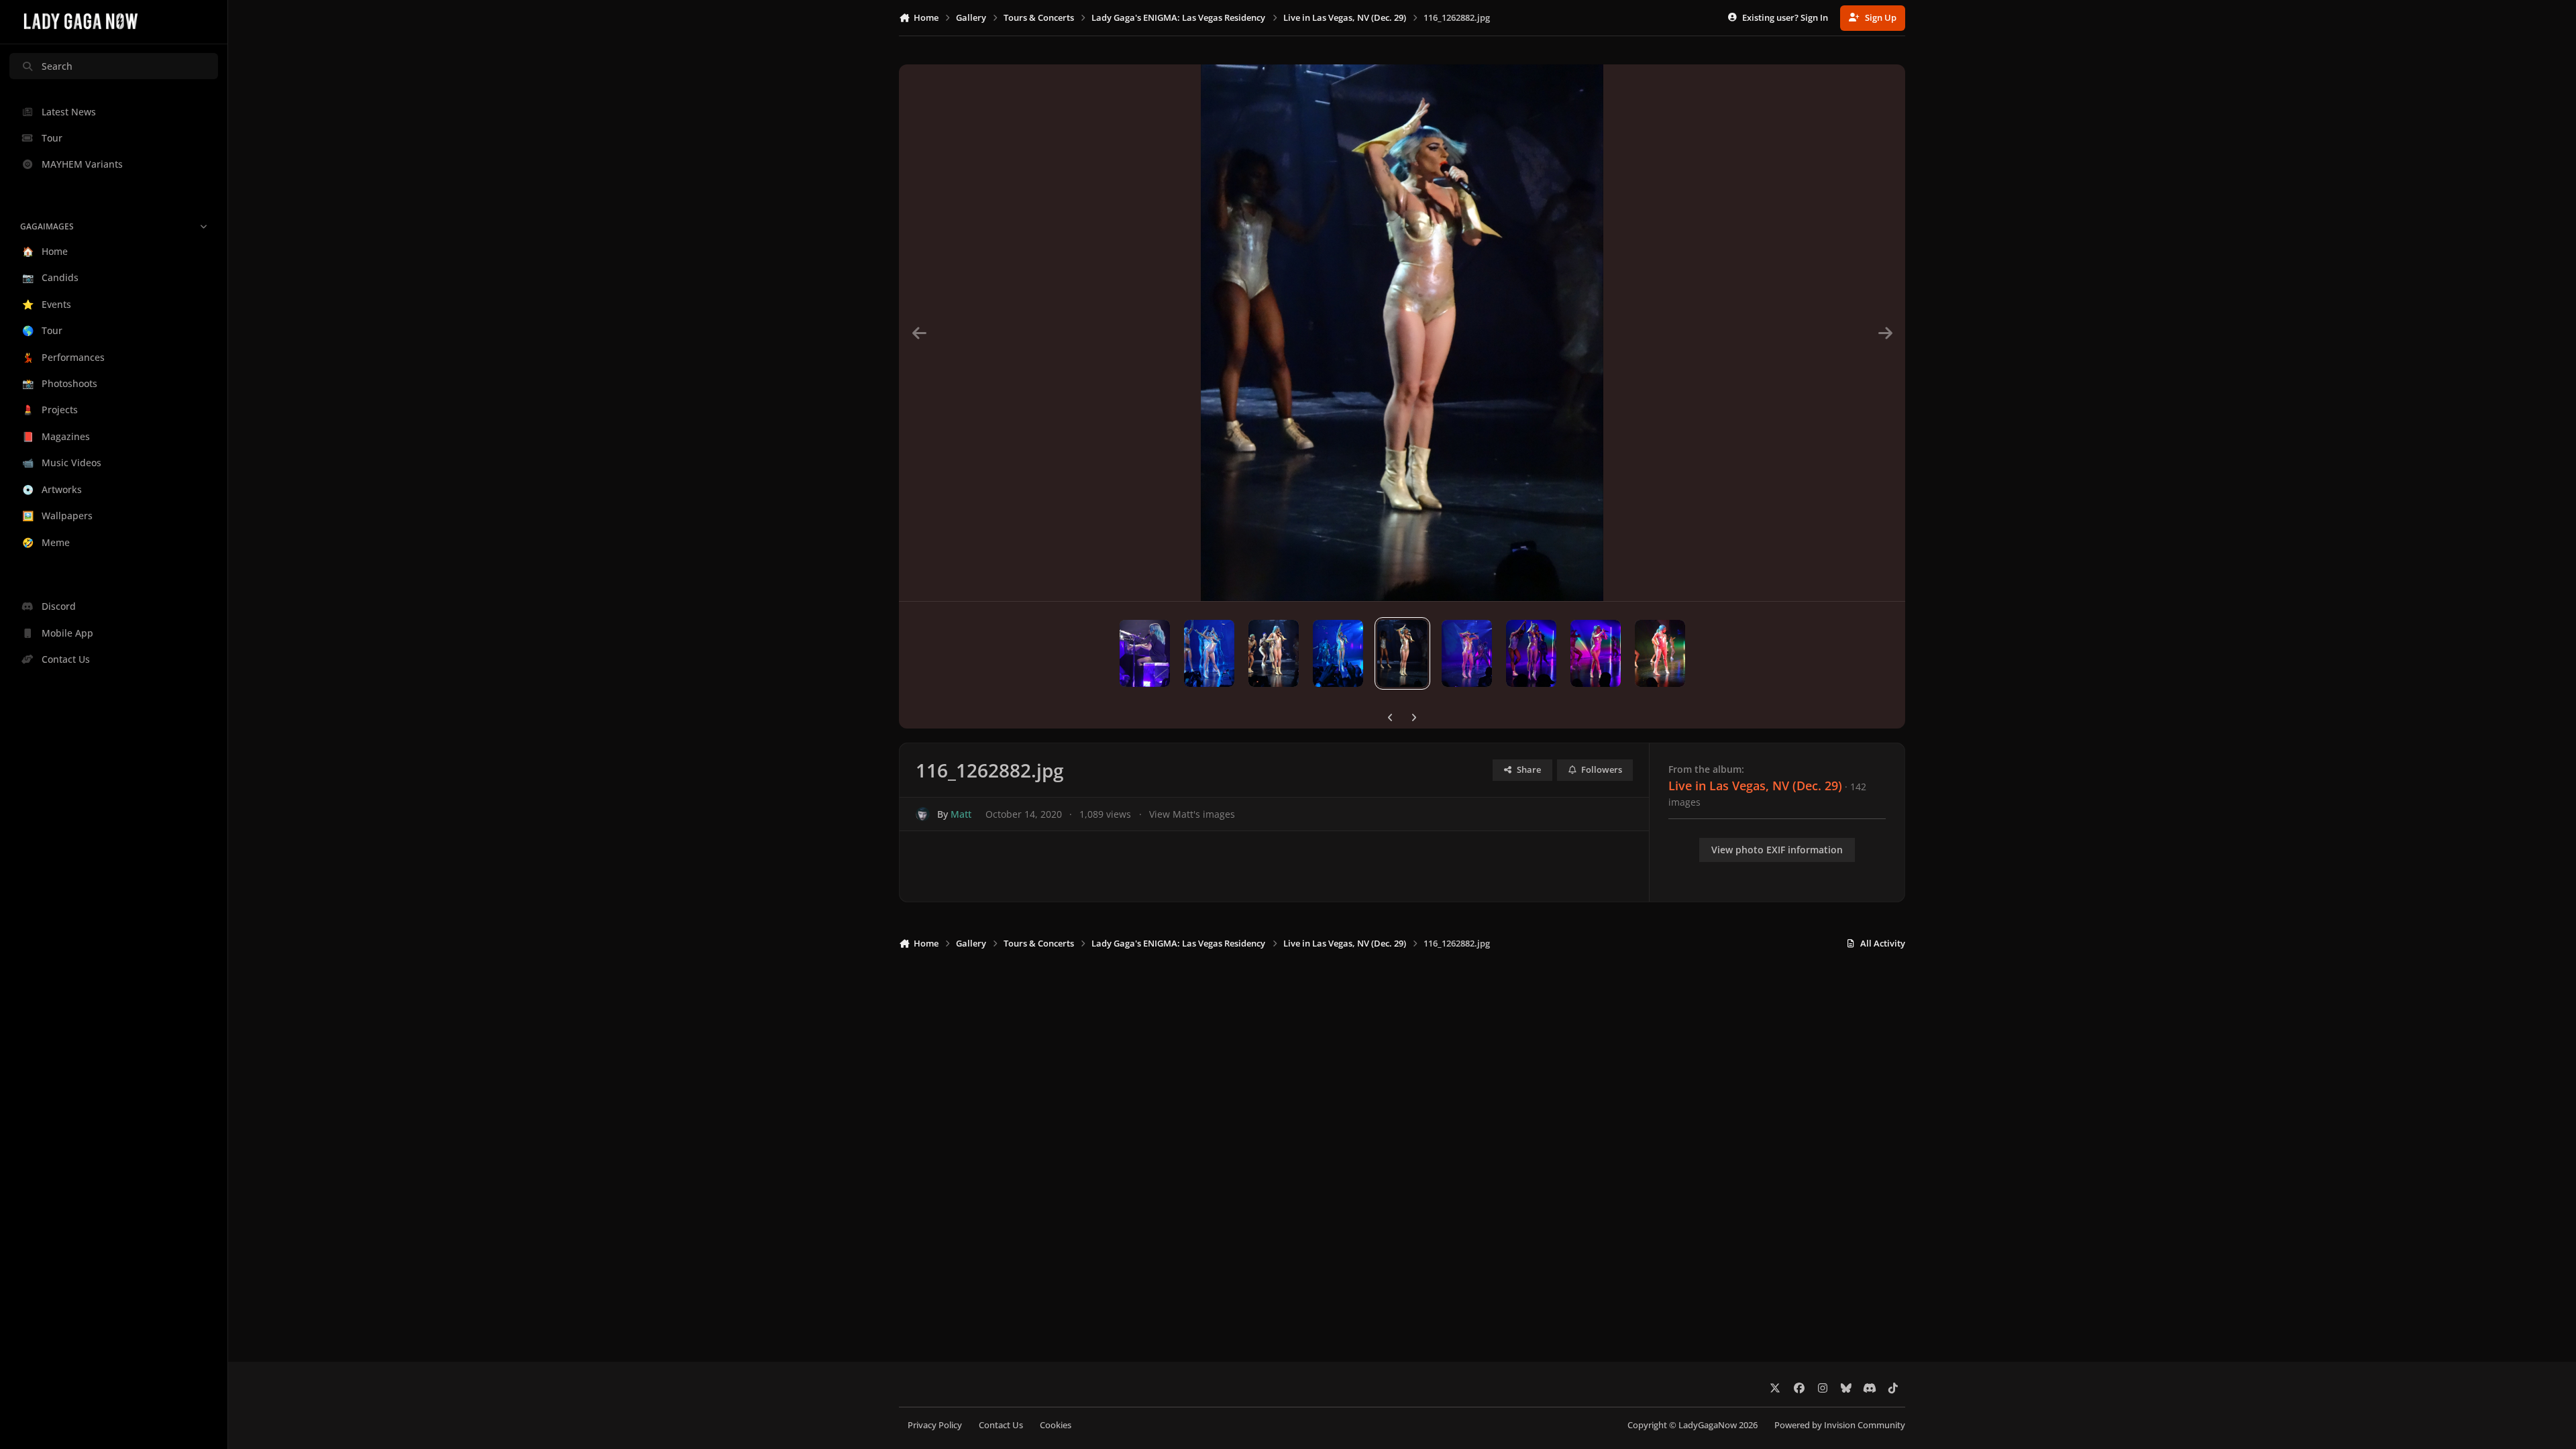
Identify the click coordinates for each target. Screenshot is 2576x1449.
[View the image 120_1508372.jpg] (1145, 653)
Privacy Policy (935, 1425)
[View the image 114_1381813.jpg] (1531, 653)
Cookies (1056, 1425)
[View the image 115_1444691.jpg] (1467, 653)
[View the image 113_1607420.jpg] (1596, 653)
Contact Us (1001, 1425)
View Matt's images (1192, 814)
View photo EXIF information (1777, 850)
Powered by (1840, 1425)
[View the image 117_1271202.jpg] (1338, 653)
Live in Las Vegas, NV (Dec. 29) (1755, 786)
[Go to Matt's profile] (923, 814)
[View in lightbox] (1402, 333)
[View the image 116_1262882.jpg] (1402, 653)
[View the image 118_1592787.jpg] (1274, 653)
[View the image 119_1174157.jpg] (1209, 653)
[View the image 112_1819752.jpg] (1660, 653)
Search (57, 66)
